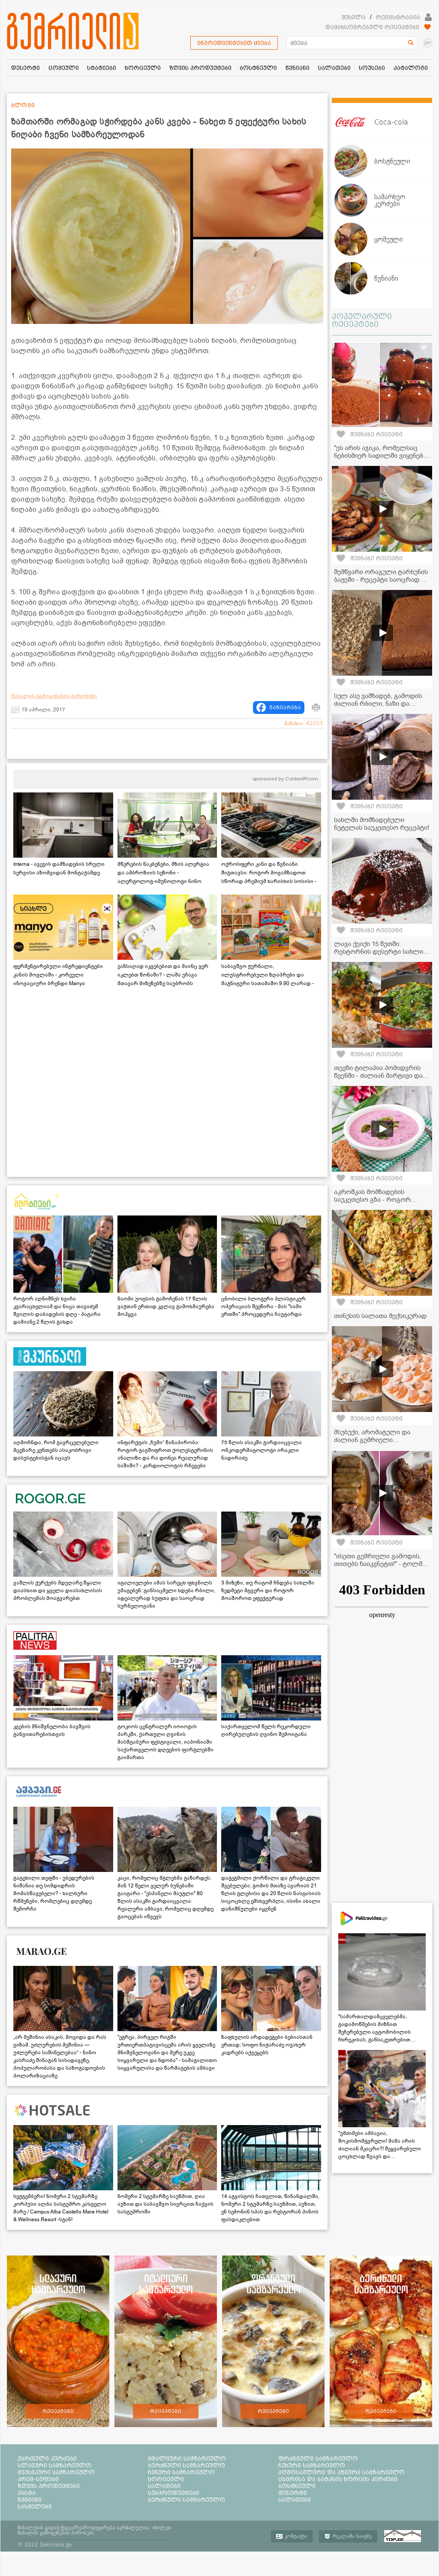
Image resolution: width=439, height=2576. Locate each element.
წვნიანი (30, 2500)
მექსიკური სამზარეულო (56, 2472)
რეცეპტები (58, 2411)
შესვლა (354, 17)
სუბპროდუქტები (174, 2493)
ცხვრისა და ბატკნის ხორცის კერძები (338, 2479)
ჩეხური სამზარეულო (312, 2465)
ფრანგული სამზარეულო (318, 2458)
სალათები (164, 2486)
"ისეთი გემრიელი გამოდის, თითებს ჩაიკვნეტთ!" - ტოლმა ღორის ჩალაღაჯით (380, 1564)
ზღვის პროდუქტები (49, 2486)
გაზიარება (285, 707)
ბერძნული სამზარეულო (186, 2465)
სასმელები (35, 2506)
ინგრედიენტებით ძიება (234, 43)
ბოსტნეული (297, 2486)
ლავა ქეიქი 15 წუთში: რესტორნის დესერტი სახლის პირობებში (380, 952)
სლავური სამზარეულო (54, 2465)
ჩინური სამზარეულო (181, 2472)
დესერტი (293, 2493)
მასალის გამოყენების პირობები (54, 696)
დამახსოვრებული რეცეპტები (372, 27)
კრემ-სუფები (38, 2479)
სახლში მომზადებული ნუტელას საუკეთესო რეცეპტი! (382, 824)
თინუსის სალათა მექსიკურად (380, 1316)
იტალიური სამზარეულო (187, 2458)
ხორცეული (166, 2479)
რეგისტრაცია (398, 17)
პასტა (27, 2493)
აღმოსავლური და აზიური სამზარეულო (341, 2472)
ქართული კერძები (47, 2458)
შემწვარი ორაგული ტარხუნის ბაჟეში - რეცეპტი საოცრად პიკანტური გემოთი (381, 580)
